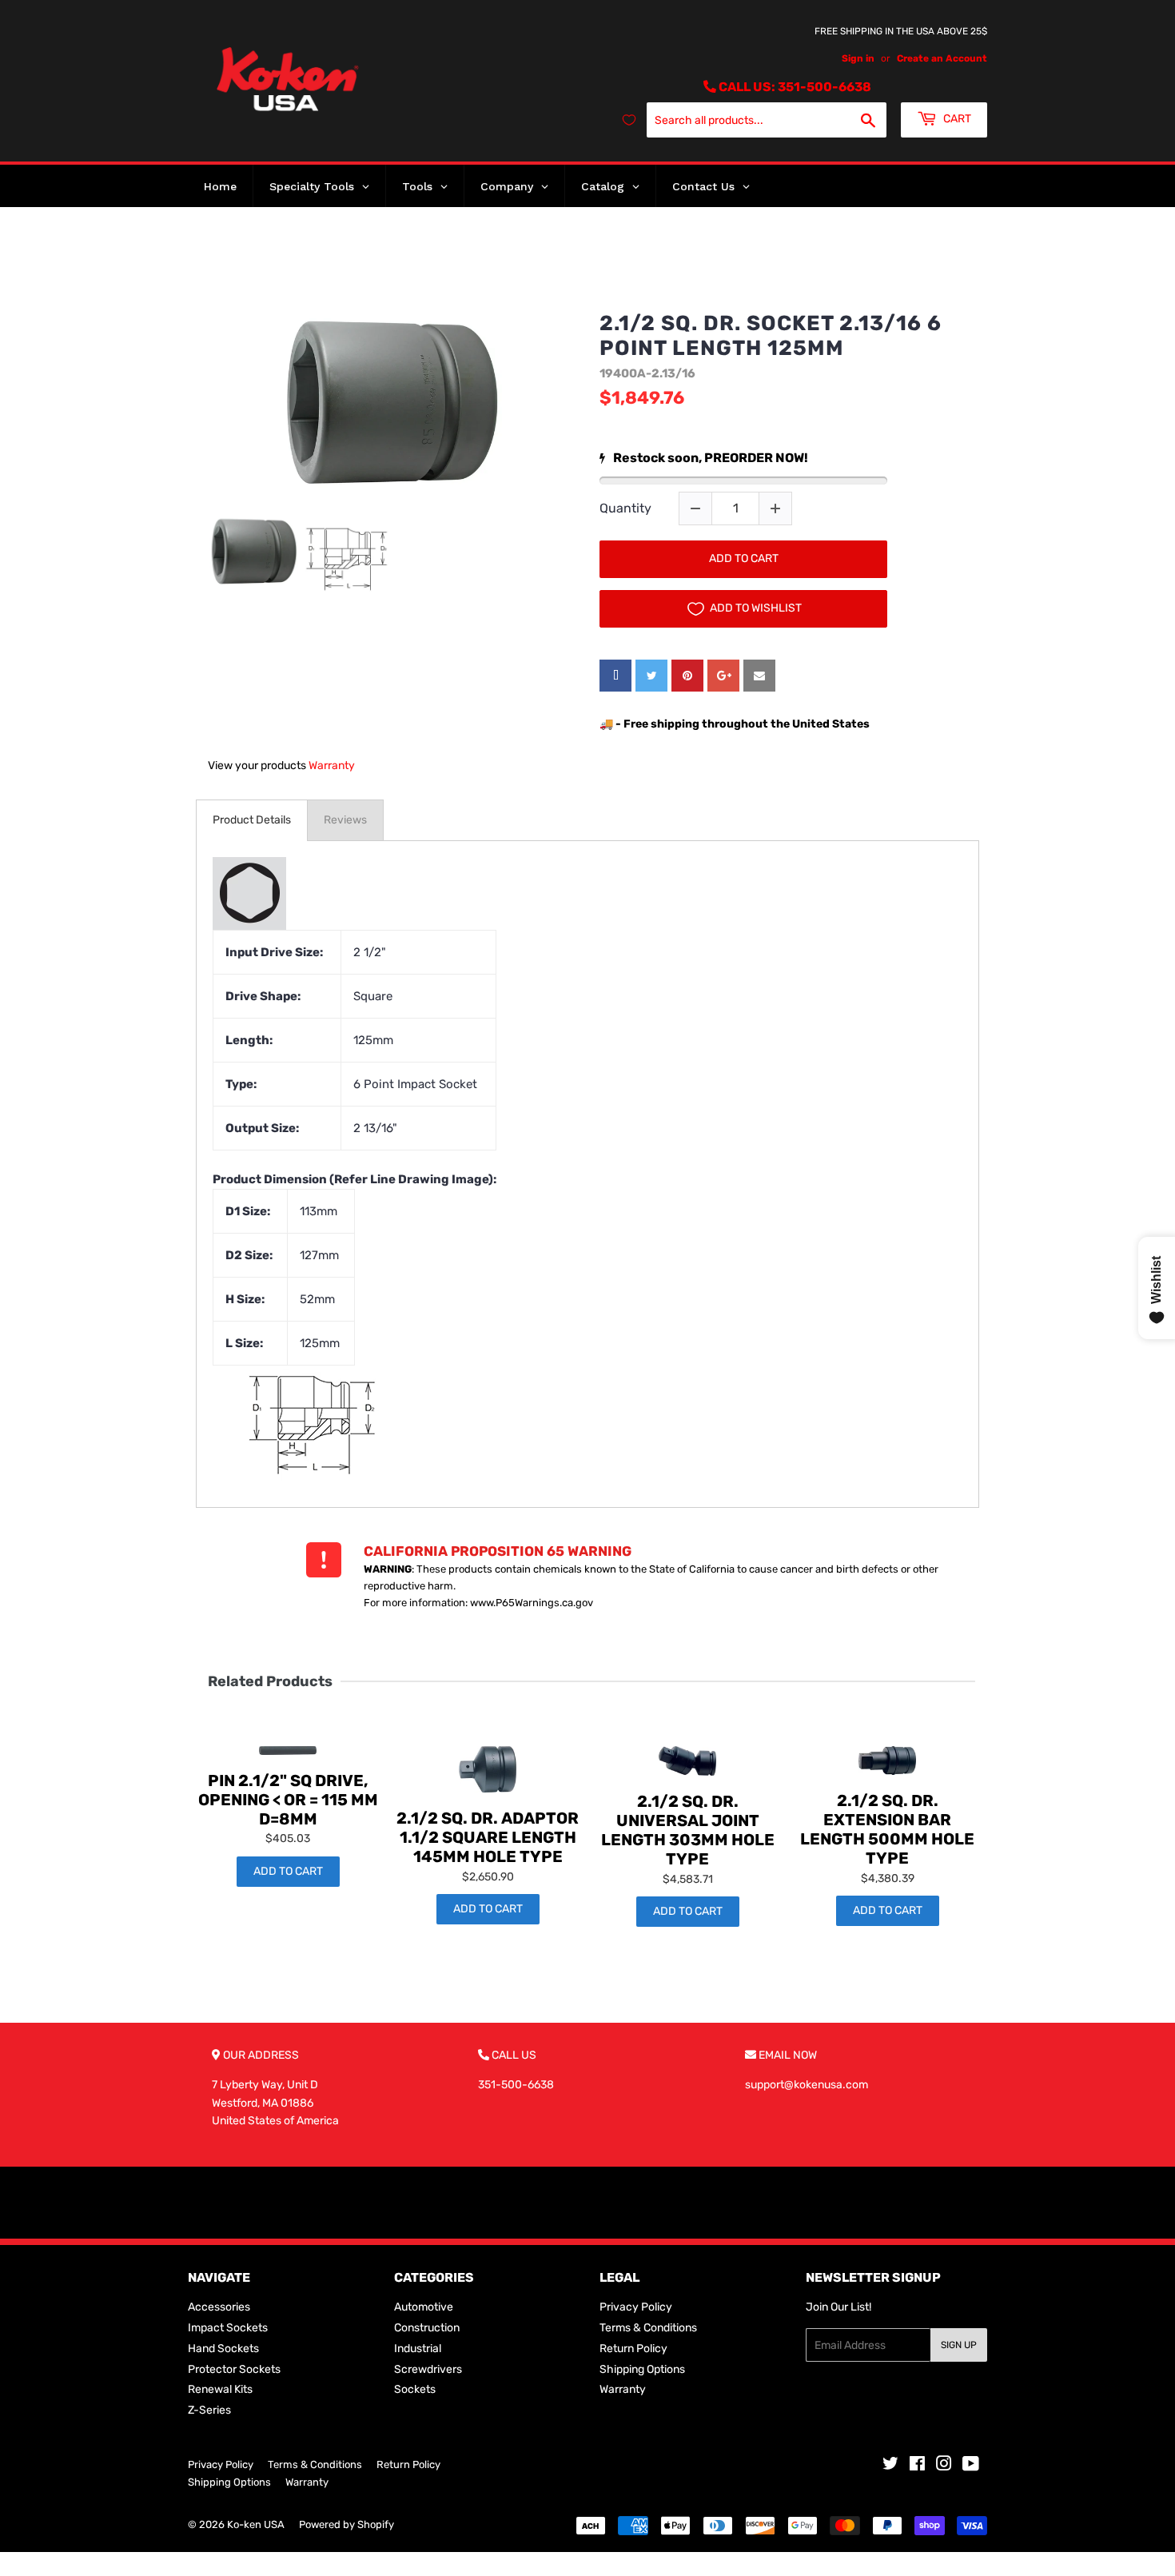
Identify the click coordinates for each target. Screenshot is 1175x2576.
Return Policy (633, 2349)
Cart (956, 119)
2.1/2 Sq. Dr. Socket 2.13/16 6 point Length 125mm (771, 336)
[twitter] (651, 676)
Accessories (219, 2307)
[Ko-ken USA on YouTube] (971, 2466)
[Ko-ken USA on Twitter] (890, 2466)
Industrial (418, 2349)
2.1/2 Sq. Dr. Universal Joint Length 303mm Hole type (688, 1830)
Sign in (858, 58)
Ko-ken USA (256, 2524)
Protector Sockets (234, 2369)
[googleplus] (723, 676)
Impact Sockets (228, 2328)
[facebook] (615, 676)
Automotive (424, 2307)
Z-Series (209, 2410)
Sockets (415, 2389)
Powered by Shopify (347, 2524)
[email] (759, 676)
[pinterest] (687, 676)
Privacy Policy (636, 2307)
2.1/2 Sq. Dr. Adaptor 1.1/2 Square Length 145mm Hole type (488, 1837)
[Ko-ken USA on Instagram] (944, 2466)
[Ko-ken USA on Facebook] (917, 2466)
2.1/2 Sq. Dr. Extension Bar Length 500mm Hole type (887, 1829)
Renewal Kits (220, 2389)
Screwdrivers (428, 2369)
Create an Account (942, 58)
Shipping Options (642, 2369)
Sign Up (959, 2345)
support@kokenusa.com (807, 2085)
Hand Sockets (223, 2349)
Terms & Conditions (648, 2328)
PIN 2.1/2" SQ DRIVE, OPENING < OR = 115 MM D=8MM (288, 1800)
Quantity (625, 508)
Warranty (332, 766)
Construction (427, 2328)
